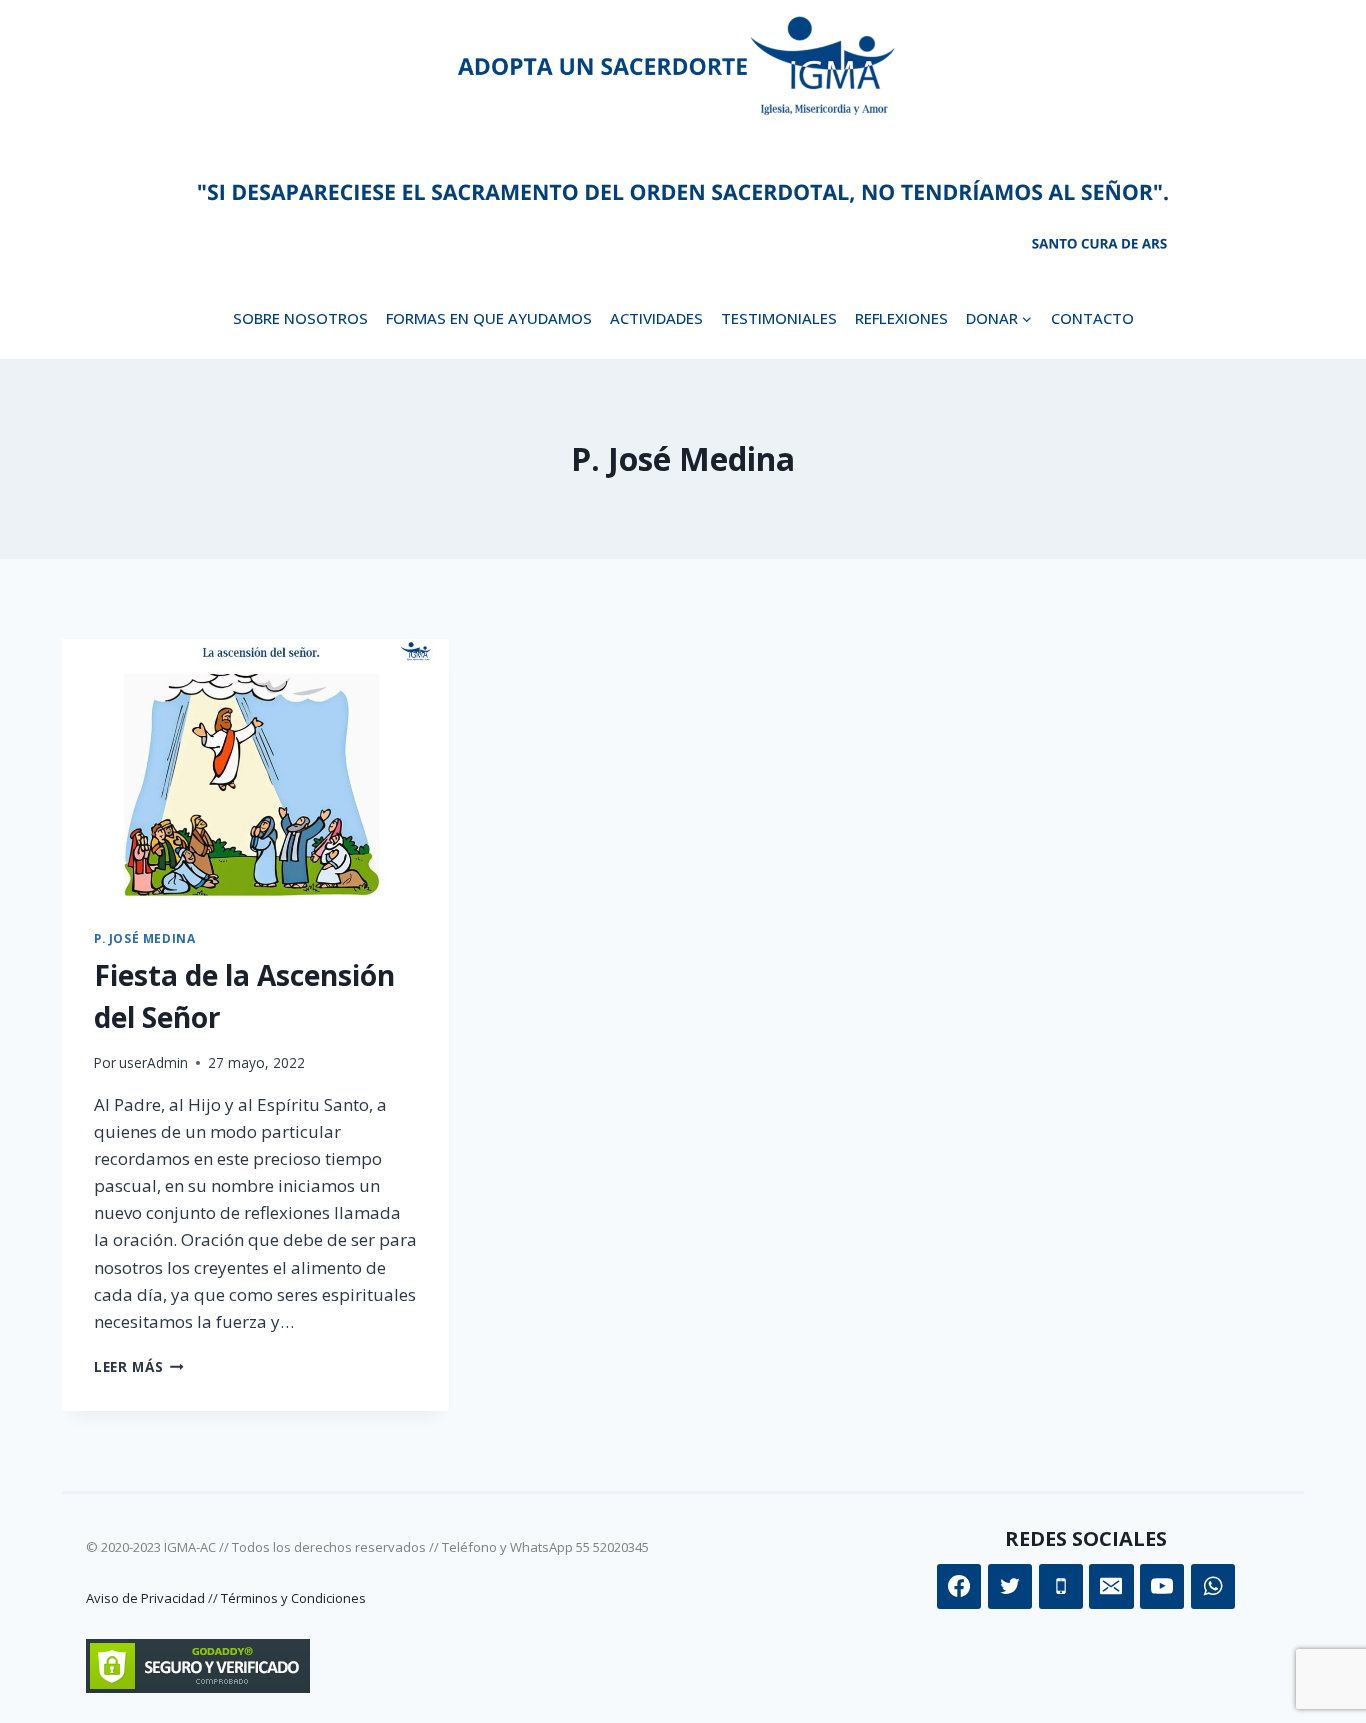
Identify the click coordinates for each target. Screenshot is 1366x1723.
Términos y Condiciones (293, 1598)
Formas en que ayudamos (489, 318)
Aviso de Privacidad (145, 1598)
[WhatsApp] (1213, 1586)
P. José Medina (144, 938)
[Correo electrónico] (1111, 1586)
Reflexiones (901, 318)
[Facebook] (959, 1586)
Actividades (656, 318)
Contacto (1092, 318)
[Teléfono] (1061, 1586)
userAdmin (153, 1062)
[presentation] (255, 768)
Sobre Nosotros (300, 318)
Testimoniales (779, 318)
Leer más (139, 1366)
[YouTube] (1162, 1586)
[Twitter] (1010, 1586)
